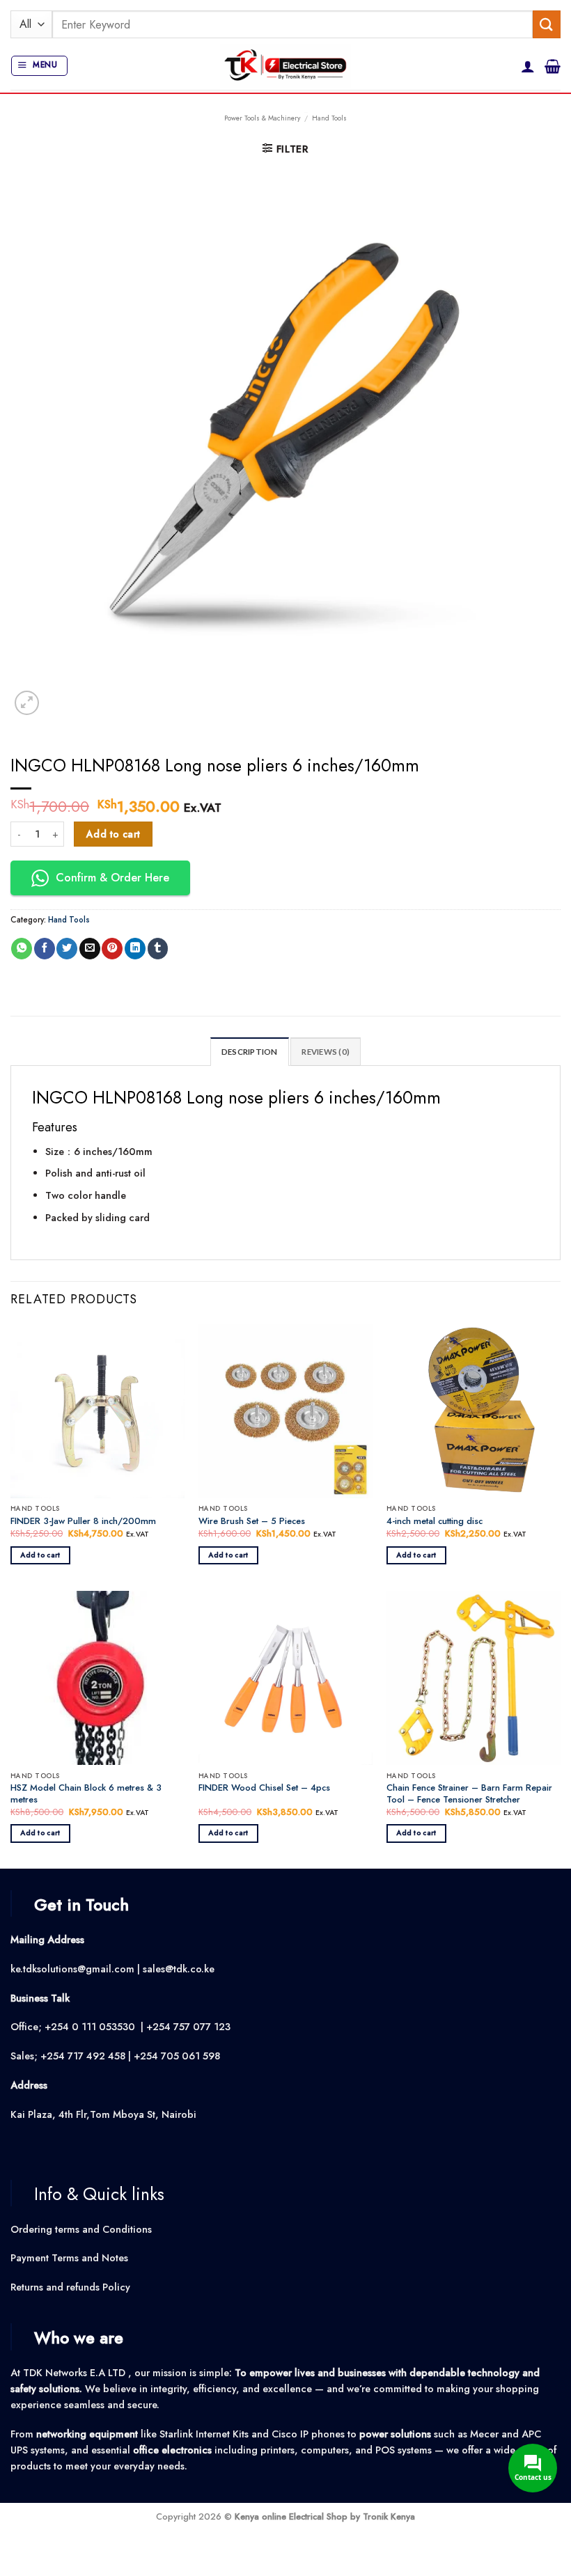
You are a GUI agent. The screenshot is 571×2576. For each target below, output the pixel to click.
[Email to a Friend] (90, 949)
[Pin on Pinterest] (112, 949)
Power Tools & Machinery (262, 118)
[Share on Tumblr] (158, 949)
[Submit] (547, 24)
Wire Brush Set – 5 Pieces (252, 1522)
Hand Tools (329, 118)
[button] (39, 66)
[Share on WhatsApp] (22, 949)
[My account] (528, 66)
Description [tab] (250, 1052)
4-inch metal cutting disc (435, 1522)
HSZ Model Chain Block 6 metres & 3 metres (86, 1794)
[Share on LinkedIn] (135, 949)
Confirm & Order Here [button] (112, 878)
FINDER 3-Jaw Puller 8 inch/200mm (83, 1522)
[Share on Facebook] (45, 949)
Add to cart (114, 834)
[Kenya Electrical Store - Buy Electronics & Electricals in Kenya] (286, 66)
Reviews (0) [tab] (326, 1052)
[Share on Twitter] (67, 949)
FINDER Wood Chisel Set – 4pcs (264, 1788)
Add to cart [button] (40, 1555)
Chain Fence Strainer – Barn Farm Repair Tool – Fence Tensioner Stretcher (469, 1794)
